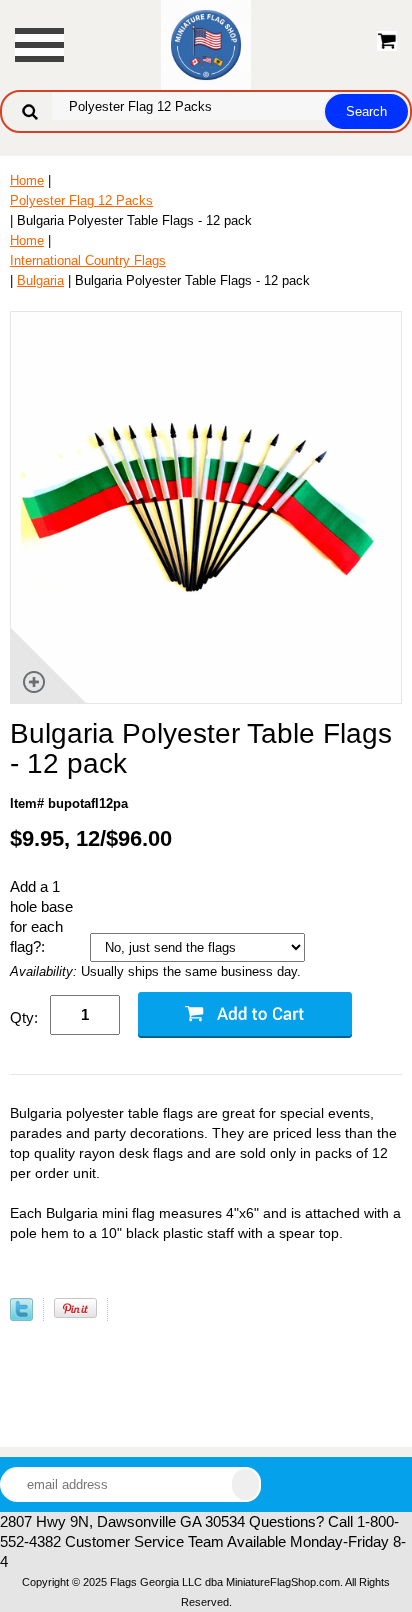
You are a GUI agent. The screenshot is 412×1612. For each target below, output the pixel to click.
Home (27, 180)
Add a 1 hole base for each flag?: (41, 916)
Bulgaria (40, 280)
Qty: (24, 1017)
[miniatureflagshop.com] (206, 43)
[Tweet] (21, 1316)
